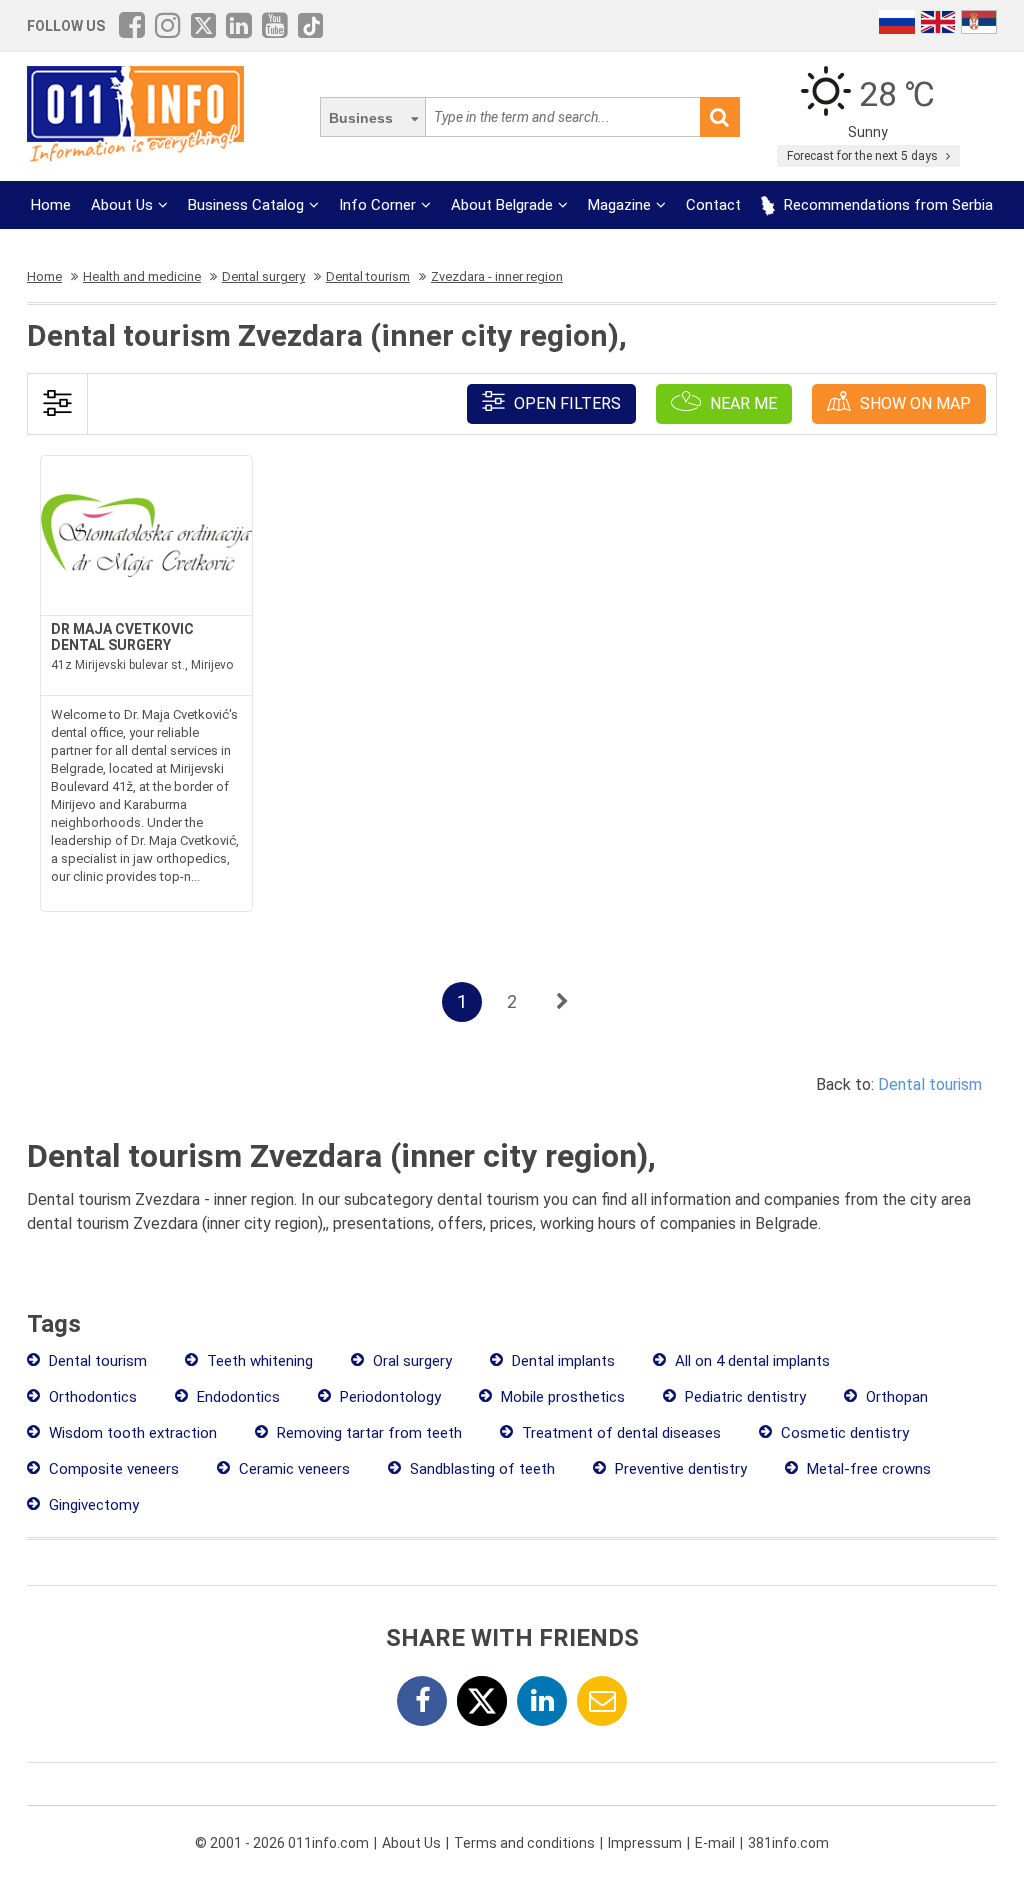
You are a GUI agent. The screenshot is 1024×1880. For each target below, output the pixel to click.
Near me (741, 403)
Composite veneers (112, 1469)
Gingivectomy (92, 1505)
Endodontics (236, 1397)
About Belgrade (502, 205)
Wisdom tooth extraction (131, 1433)
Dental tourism (930, 1084)
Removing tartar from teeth (367, 1433)
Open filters (565, 403)
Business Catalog (246, 205)
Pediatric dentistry (743, 1397)
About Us (122, 205)
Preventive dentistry (679, 1469)
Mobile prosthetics (561, 1397)
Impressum (645, 1843)
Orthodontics (91, 1397)
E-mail (715, 1843)
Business (361, 118)
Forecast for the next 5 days (864, 156)
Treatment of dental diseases (619, 1433)
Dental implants (561, 1361)
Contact (713, 205)
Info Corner (377, 205)
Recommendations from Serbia (886, 205)
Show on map (913, 403)
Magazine (619, 205)
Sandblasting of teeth (480, 1469)
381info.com (788, 1843)
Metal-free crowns (867, 1469)
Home (51, 205)
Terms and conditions (524, 1843)
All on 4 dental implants (750, 1361)
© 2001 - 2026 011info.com (282, 1843)
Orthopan (895, 1397)
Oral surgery (410, 1361)
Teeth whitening (258, 1361)
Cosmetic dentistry (843, 1433)
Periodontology (388, 1397)
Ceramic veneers (292, 1469)
